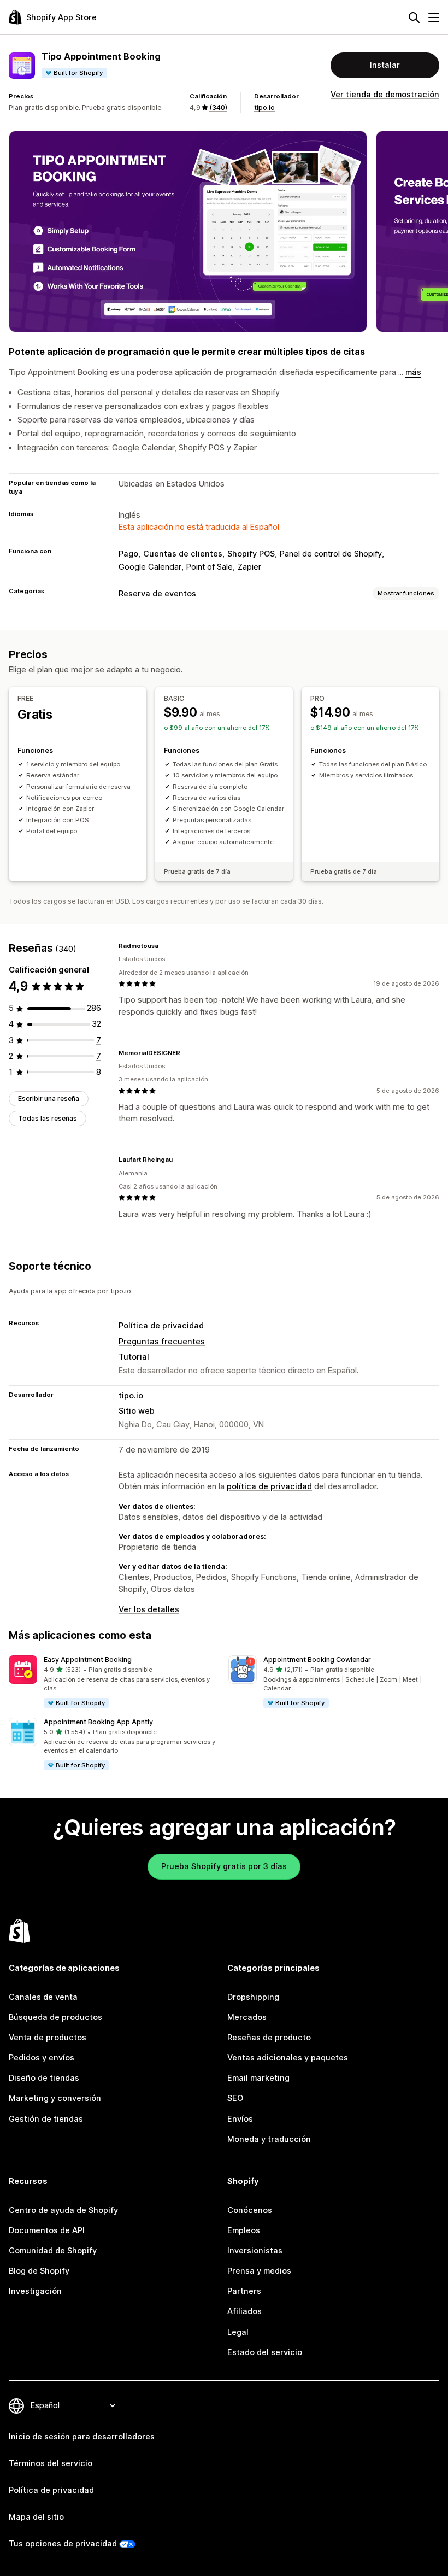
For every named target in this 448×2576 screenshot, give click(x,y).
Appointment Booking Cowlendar (317, 1659)
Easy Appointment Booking (88, 1659)
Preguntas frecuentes (162, 1342)
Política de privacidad (161, 1326)
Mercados (247, 2017)
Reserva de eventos (157, 594)
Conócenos (250, 2210)
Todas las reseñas (48, 1118)
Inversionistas (255, 2251)
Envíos (240, 2119)
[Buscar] (414, 17)
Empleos (244, 2230)
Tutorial (134, 1357)
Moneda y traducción (269, 2139)
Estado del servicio (265, 2352)
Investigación (35, 2291)
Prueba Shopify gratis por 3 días (224, 1866)
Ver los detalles (149, 1609)
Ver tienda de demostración (385, 95)
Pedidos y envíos (42, 2058)
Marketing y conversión (55, 2098)
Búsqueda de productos (55, 2017)
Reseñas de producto (269, 2038)
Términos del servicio (51, 2463)
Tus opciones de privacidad (63, 2544)
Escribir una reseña (49, 1099)
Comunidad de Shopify (53, 2251)
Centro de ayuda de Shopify (63, 2210)
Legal (238, 2332)
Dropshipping (253, 1997)
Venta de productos (48, 2038)
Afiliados (244, 2311)
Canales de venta (43, 1997)
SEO (235, 2098)
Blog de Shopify (39, 2271)
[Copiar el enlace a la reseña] (165, 946)
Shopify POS (251, 554)
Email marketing (258, 2078)
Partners (244, 2291)
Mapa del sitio (36, 2517)
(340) (218, 107)
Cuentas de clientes (183, 554)
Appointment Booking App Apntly (98, 1722)
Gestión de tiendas (46, 2119)
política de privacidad (269, 1486)
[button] (114, 1682)
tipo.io (264, 107)
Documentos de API (47, 2230)
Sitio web (137, 1411)
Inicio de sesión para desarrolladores (82, 2437)
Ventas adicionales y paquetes (288, 2058)
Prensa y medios (259, 2271)
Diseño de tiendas (44, 2078)
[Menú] (434, 17)
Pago (128, 554)
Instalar (385, 65)
